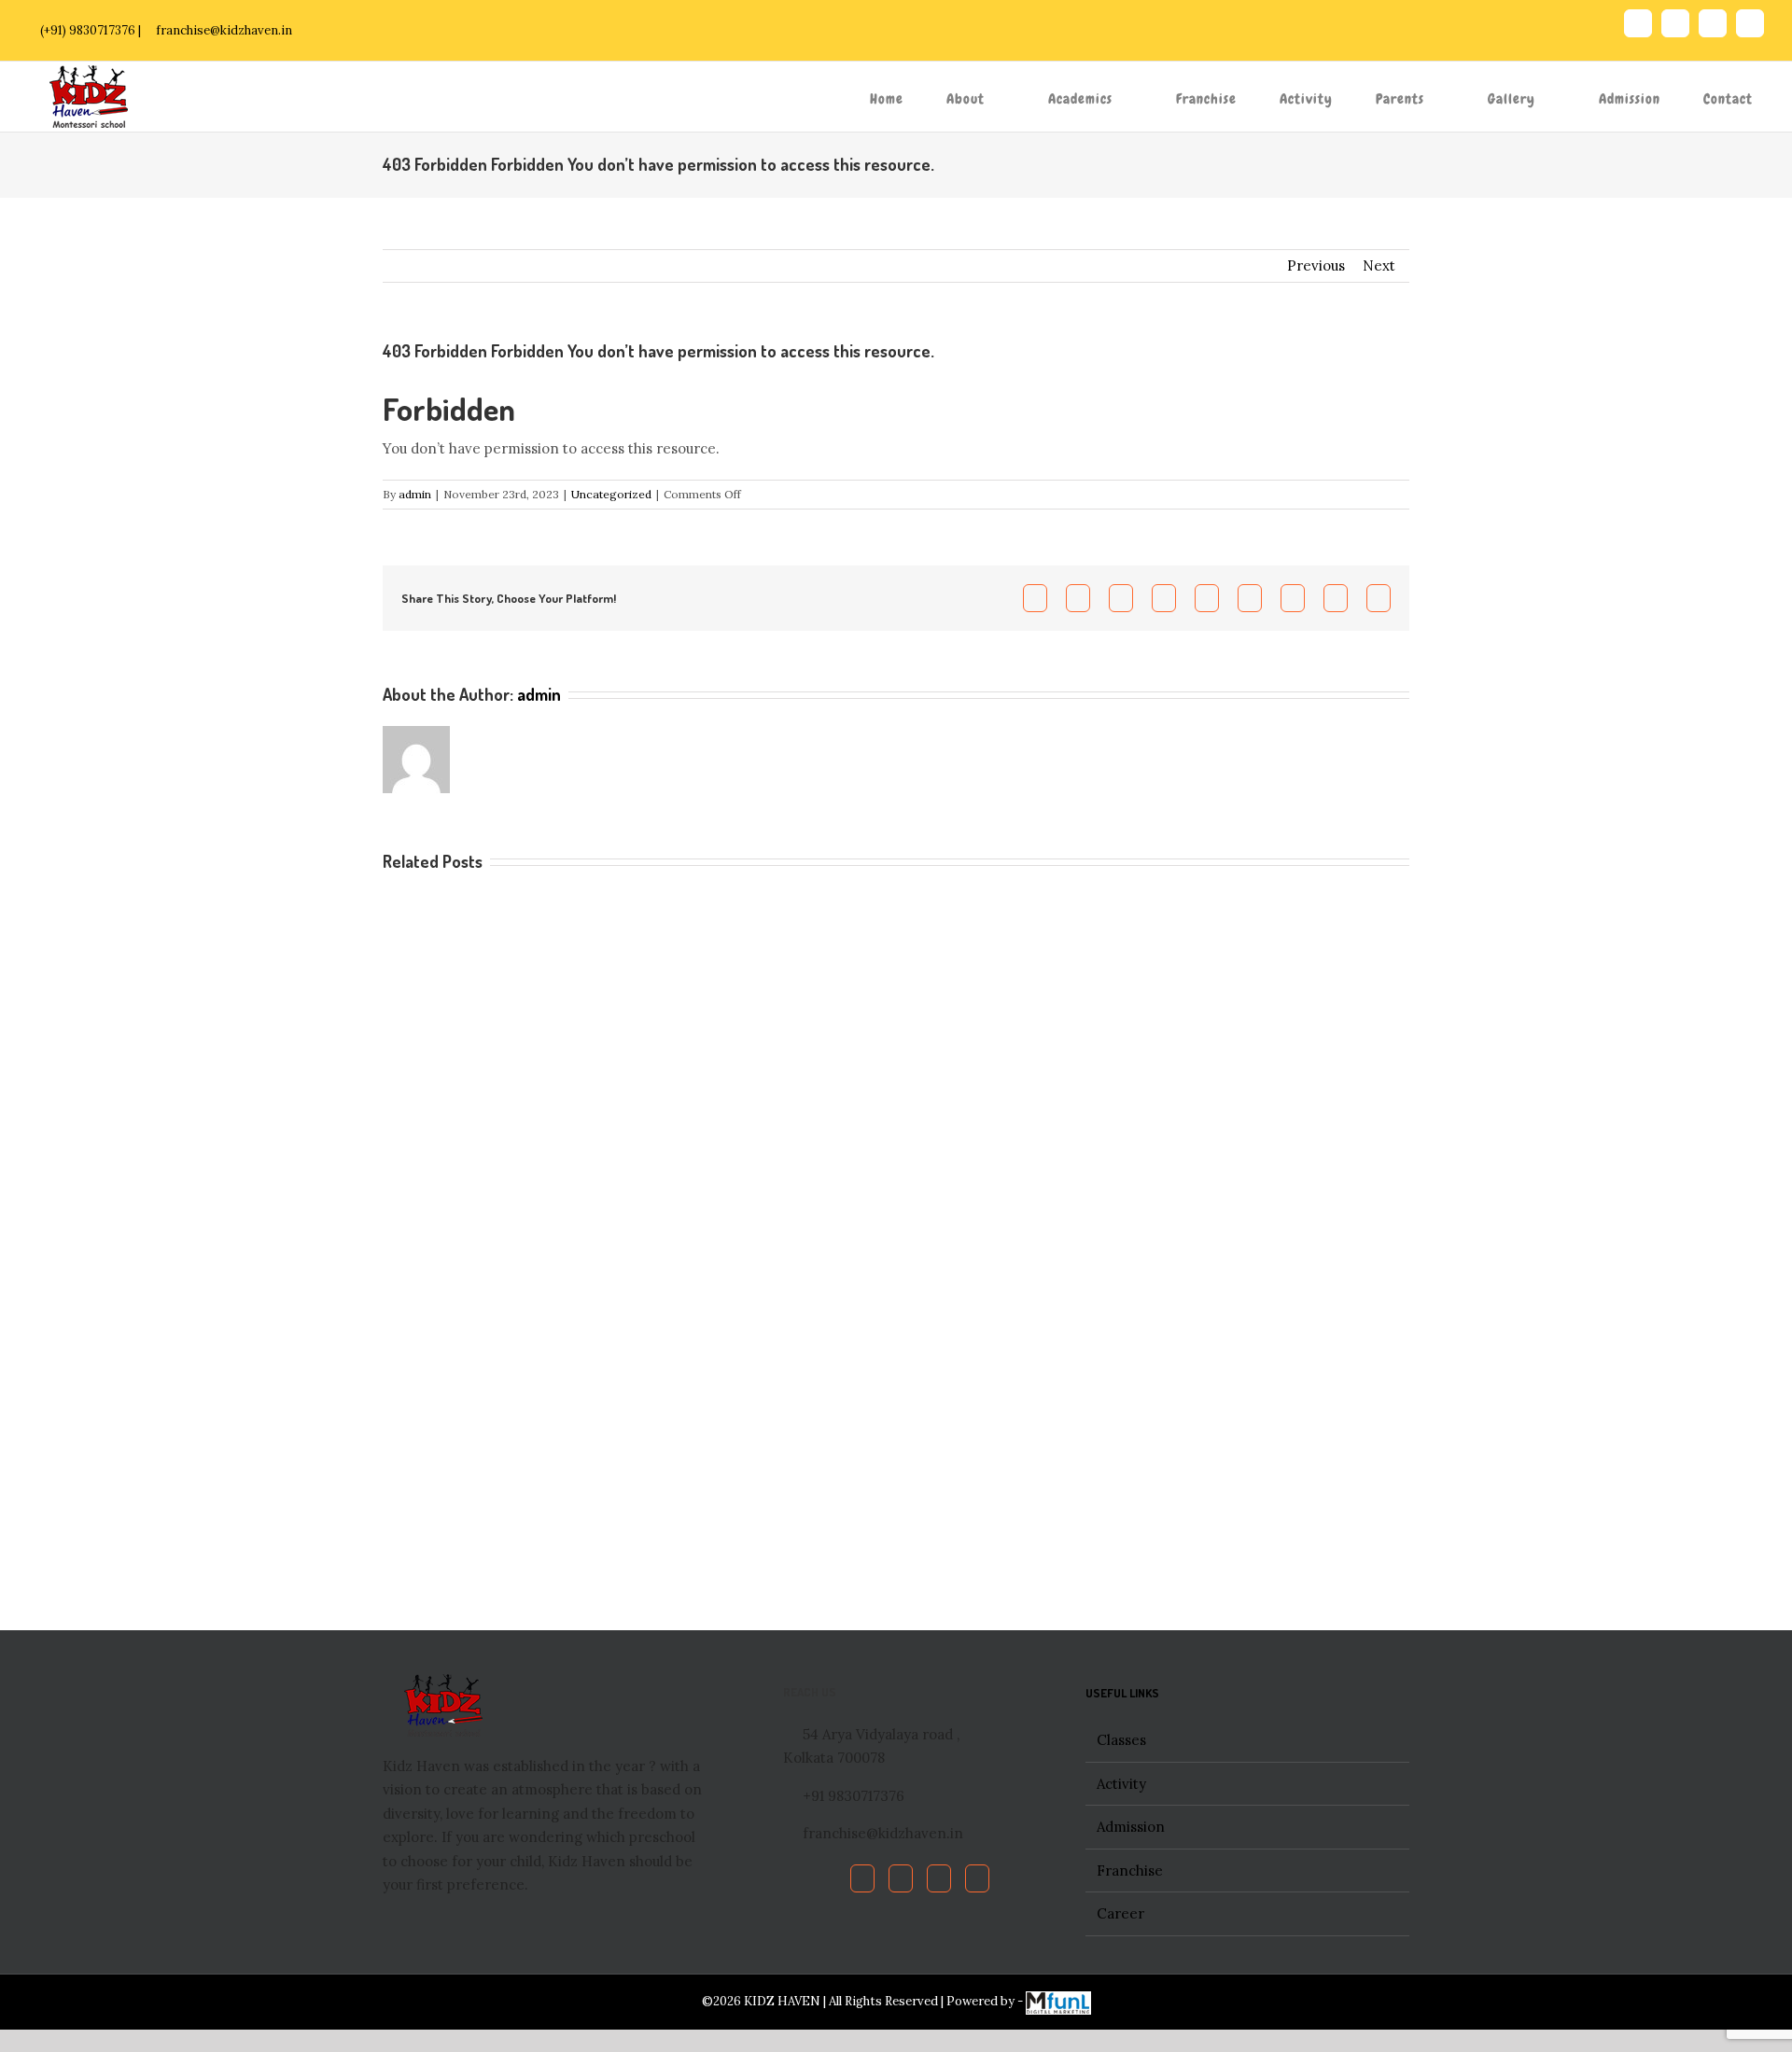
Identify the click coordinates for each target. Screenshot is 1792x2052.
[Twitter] (901, 1878)
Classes (1121, 1740)
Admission (1131, 1827)
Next (1379, 265)
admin (415, 494)
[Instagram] (977, 1878)
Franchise (1130, 1871)
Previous (1316, 265)
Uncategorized (611, 494)
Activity (1121, 1784)
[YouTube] (939, 1878)
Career (1120, 1913)
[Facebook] (862, 1878)
